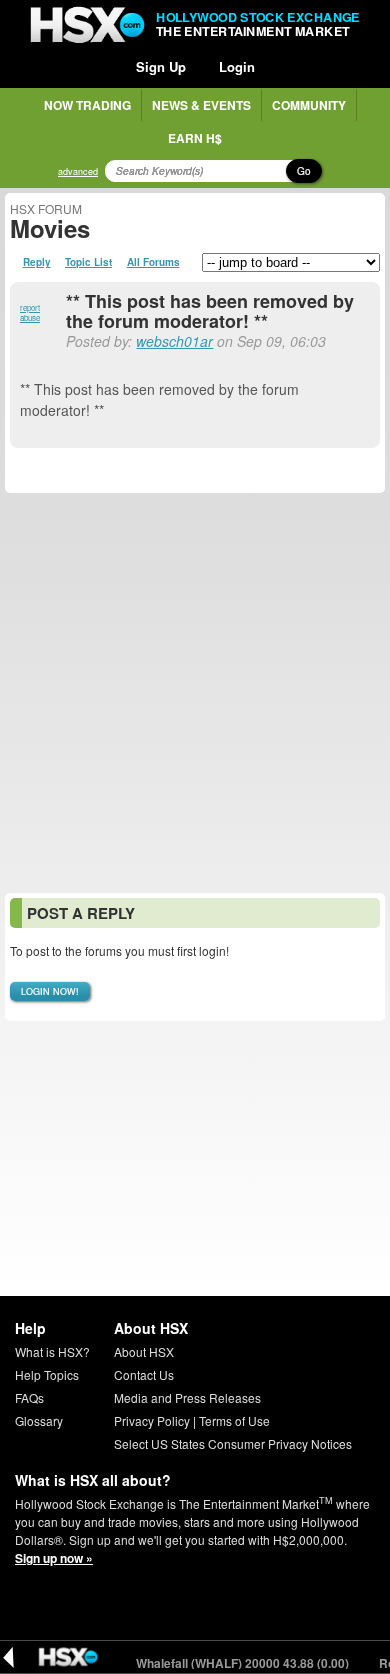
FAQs (29, 1397)
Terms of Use (234, 1420)
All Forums (153, 262)
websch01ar (174, 341)
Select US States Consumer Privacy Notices (233, 1443)
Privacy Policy (152, 1420)
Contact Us (144, 1374)
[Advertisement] (195, 693)
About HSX (144, 1351)
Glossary (39, 1420)
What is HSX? (52, 1351)
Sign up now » (54, 1558)
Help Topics (47, 1374)
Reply (37, 262)
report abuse (30, 312)
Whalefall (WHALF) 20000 (232, 1663)
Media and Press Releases (187, 1397)
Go (304, 171)
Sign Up (161, 66)
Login (237, 66)
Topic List (88, 262)
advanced (78, 171)
